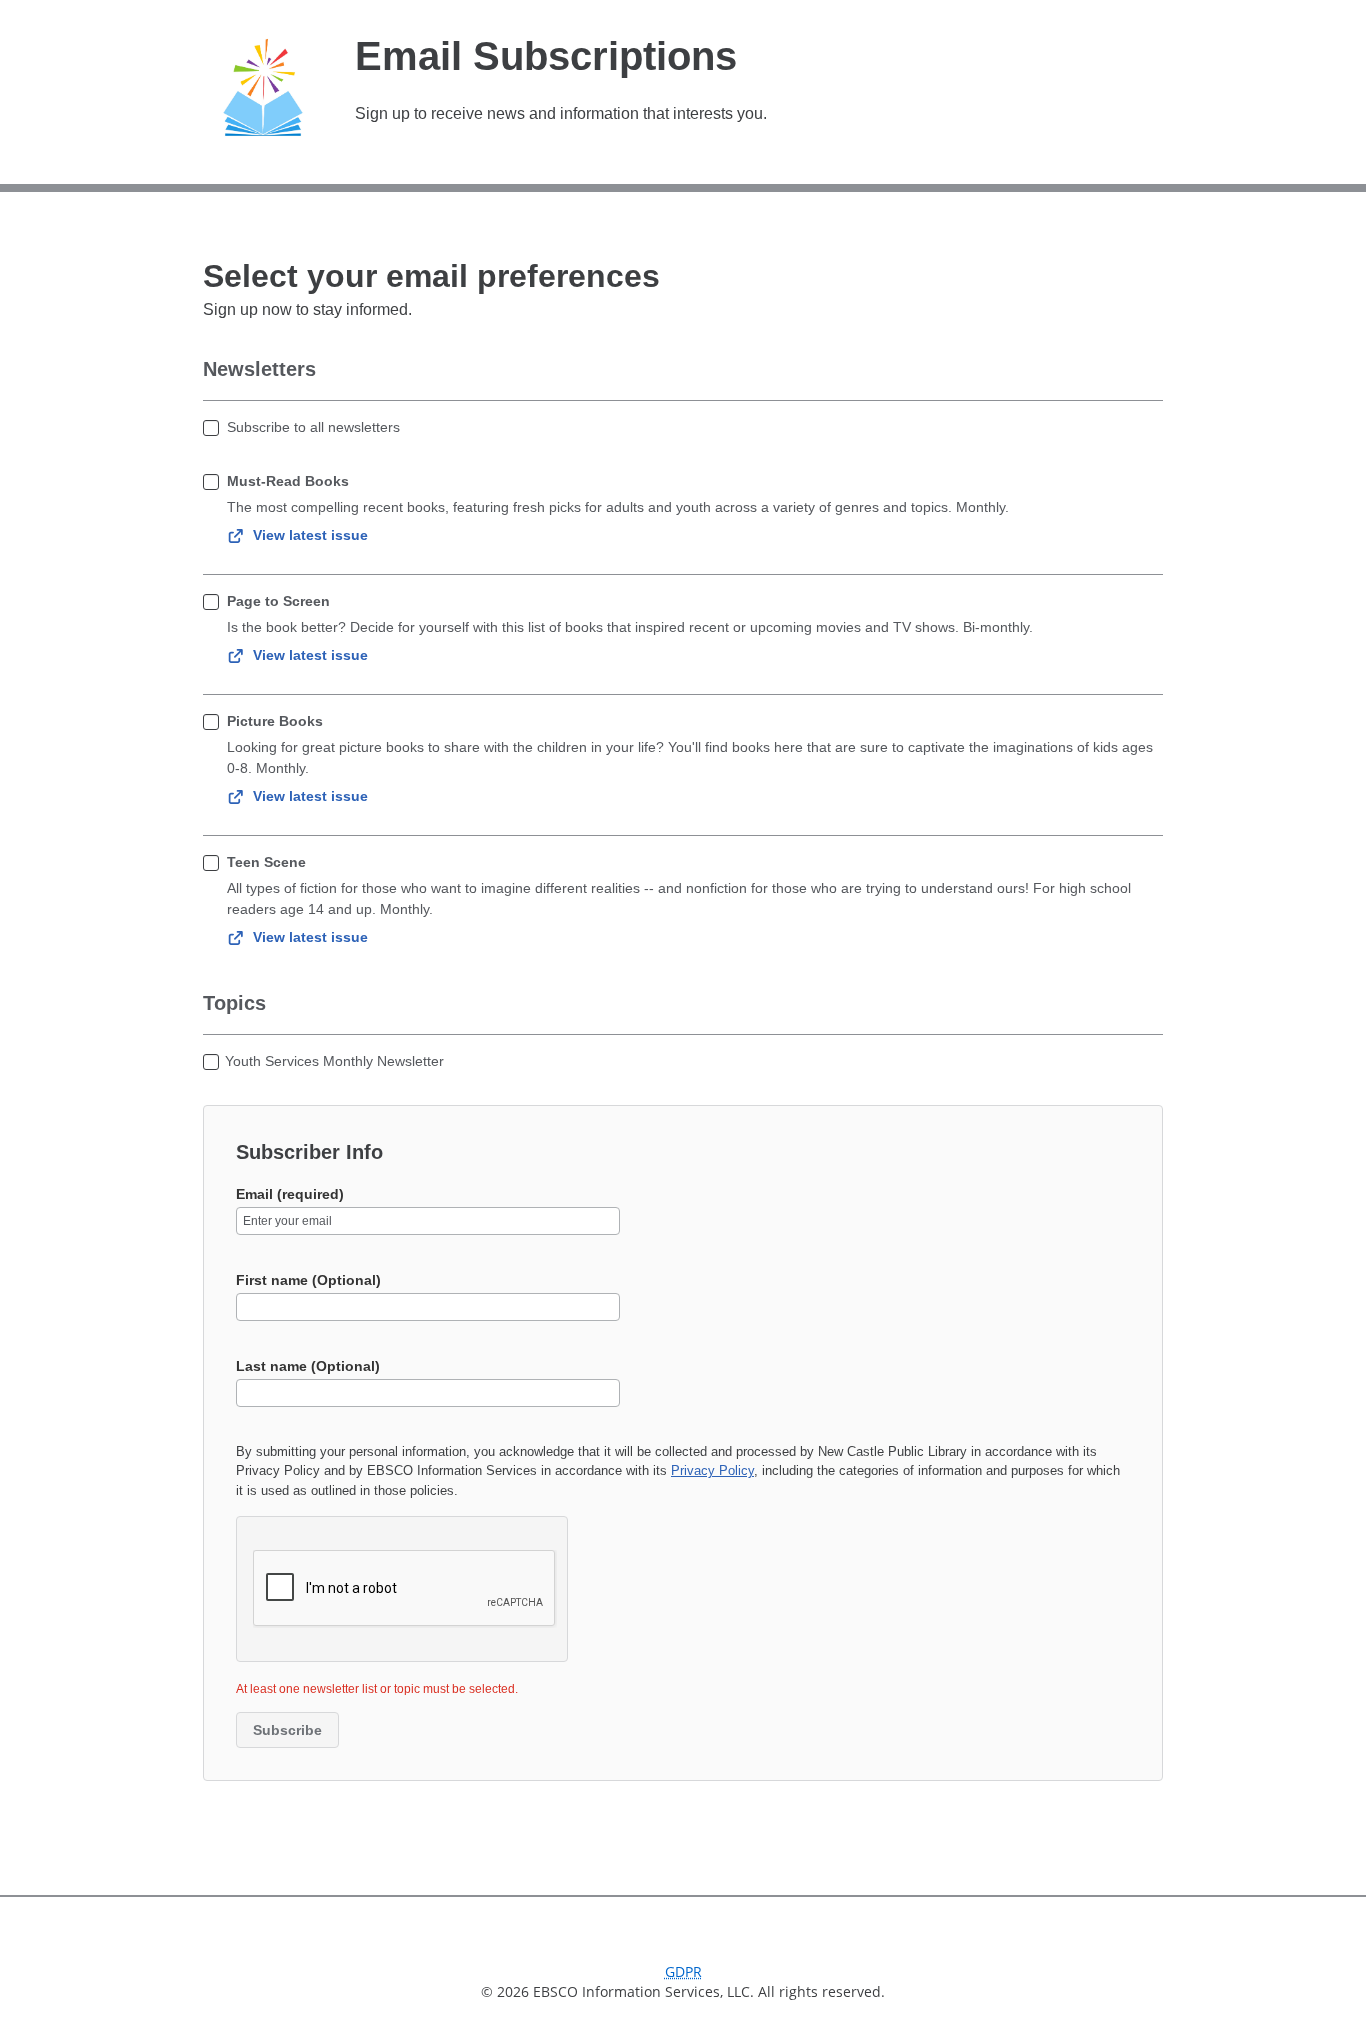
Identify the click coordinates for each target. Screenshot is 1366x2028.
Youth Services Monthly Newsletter (334, 1061)
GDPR (683, 1971)
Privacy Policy (712, 1470)
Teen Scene (266, 862)
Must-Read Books (288, 481)
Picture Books (275, 721)
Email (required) (290, 1194)
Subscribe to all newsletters (313, 427)
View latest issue (310, 535)
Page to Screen (278, 601)
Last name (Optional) (308, 1366)
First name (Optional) (308, 1280)
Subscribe (287, 1730)
